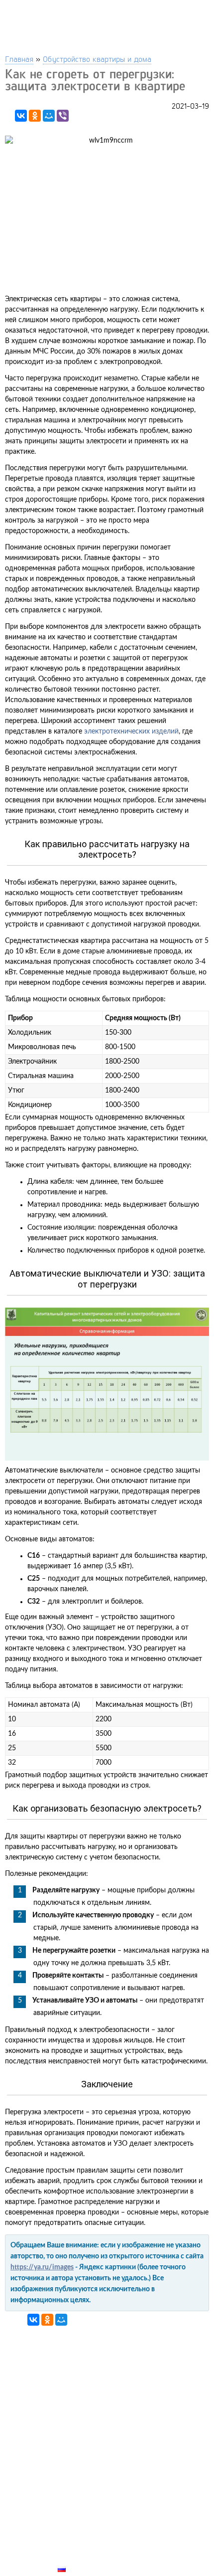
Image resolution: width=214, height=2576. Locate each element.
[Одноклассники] (35, 116)
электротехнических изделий (131, 732)
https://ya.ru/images (42, 2267)
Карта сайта (83, 2558)
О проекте (78, 2546)
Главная (19, 59)
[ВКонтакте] (21, 116)
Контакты (78, 2535)
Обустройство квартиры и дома (97, 59)
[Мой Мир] (49, 116)
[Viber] (63, 116)
